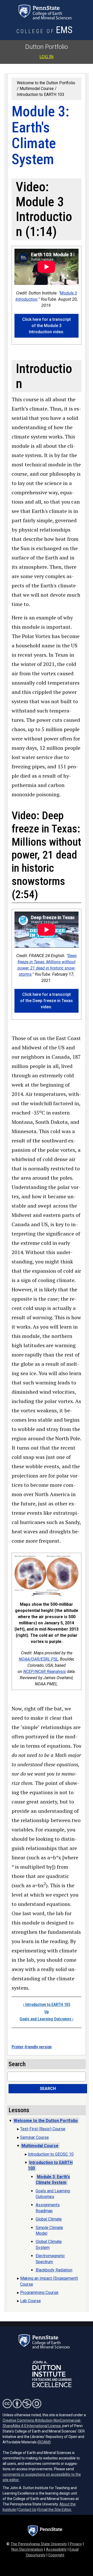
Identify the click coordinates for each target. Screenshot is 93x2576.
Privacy (76, 2544)
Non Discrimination (27, 2550)
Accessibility (56, 2550)
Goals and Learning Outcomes (47, 2019)
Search (48, 2089)
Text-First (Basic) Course (43, 2129)
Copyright (56, 2555)
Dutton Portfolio (47, 47)
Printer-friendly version (32, 2047)
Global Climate (49, 2219)
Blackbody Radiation (54, 2270)
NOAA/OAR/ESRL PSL (38, 1659)
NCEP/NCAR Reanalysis (45, 1672)
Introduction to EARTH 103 (41, 94)
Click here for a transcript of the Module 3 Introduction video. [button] (47, 326)
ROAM (44, 2442)
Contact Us (27, 2510)
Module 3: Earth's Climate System (53, 2180)
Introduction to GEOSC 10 (51, 2154)
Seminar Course (34, 2137)
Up (47, 2012)
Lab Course (30, 2301)
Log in (47, 57)
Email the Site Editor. (55, 2510)
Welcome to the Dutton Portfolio (46, 2121)
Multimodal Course (37, 89)
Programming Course (39, 2293)
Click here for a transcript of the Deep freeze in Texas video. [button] (47, 1001)
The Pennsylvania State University (39, 2544)
